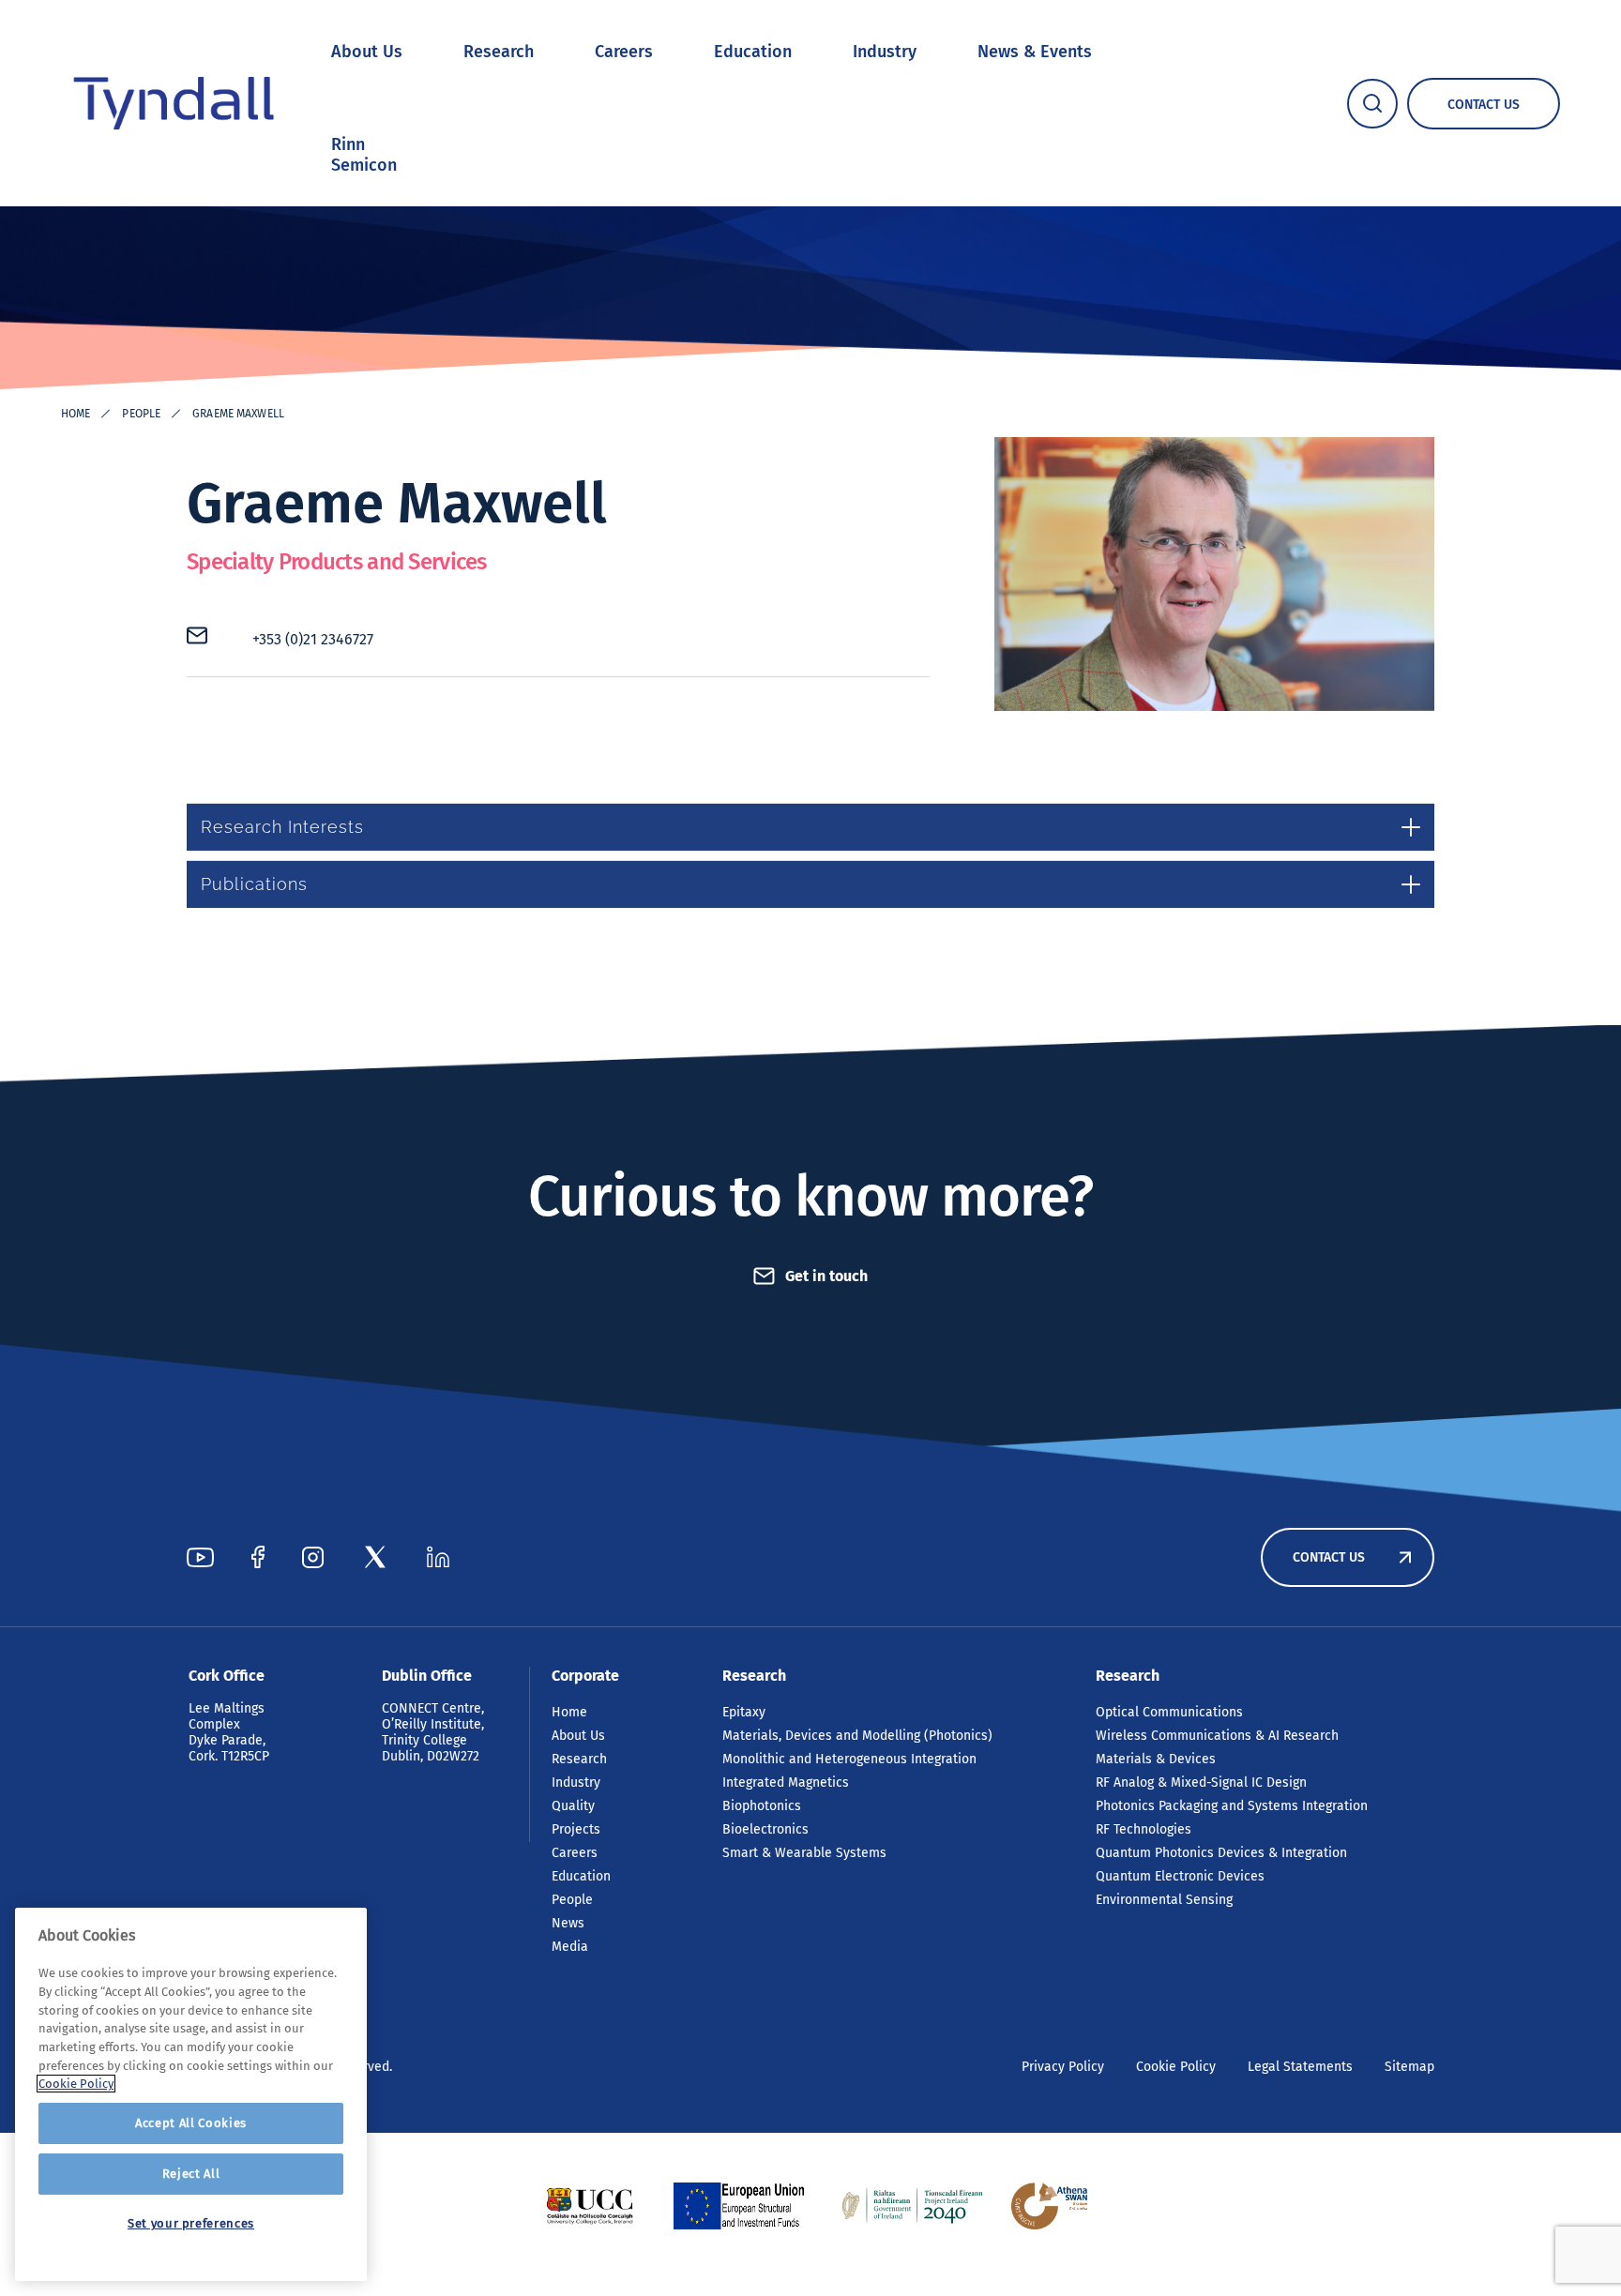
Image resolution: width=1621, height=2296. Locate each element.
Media (570, 1947)
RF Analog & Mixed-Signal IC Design (1201, 1782)
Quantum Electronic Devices (1180, 1876)
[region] (191, 2094)
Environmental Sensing (1164, 1900)
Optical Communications (1169, 1712)
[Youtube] (200, 1557)
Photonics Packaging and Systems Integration (1232, 1806)
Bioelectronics (765, 1829)
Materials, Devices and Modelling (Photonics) (857, 1736)
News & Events (1035, 52)
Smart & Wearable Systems (804, 1853)
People (141, 414)
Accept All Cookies (191, 2123)
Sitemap (1409, 2067)
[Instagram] (313, 1557)
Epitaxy (744, 1712)
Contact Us (1329, 1557)
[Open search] (1372, 104)
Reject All (191, 2174)
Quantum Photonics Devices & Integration (1221, 1853)
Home (76, 414)
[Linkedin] (438, 1557)
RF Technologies (1144, 1829)
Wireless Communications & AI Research (1217, 1736)
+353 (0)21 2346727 (313, 639)
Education (753, 52)
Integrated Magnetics (786, 1782)
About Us (367, 52)
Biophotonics (762, 1806)
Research (499, 52)
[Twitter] (375, 1557)
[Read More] (590, 2206)
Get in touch (826, 1276)
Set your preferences (191, 2223)
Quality (573, 1806)
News (568, 1923)
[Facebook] (258, 1557)
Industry (885, 52)
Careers (624, 52)
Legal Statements (1300, 2067)
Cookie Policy (1176, 2067)
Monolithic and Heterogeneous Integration (849, 1759)
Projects (576, 1829)
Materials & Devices (1156, 1759)
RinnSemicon (364, 155)
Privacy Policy (1063, 2067)
